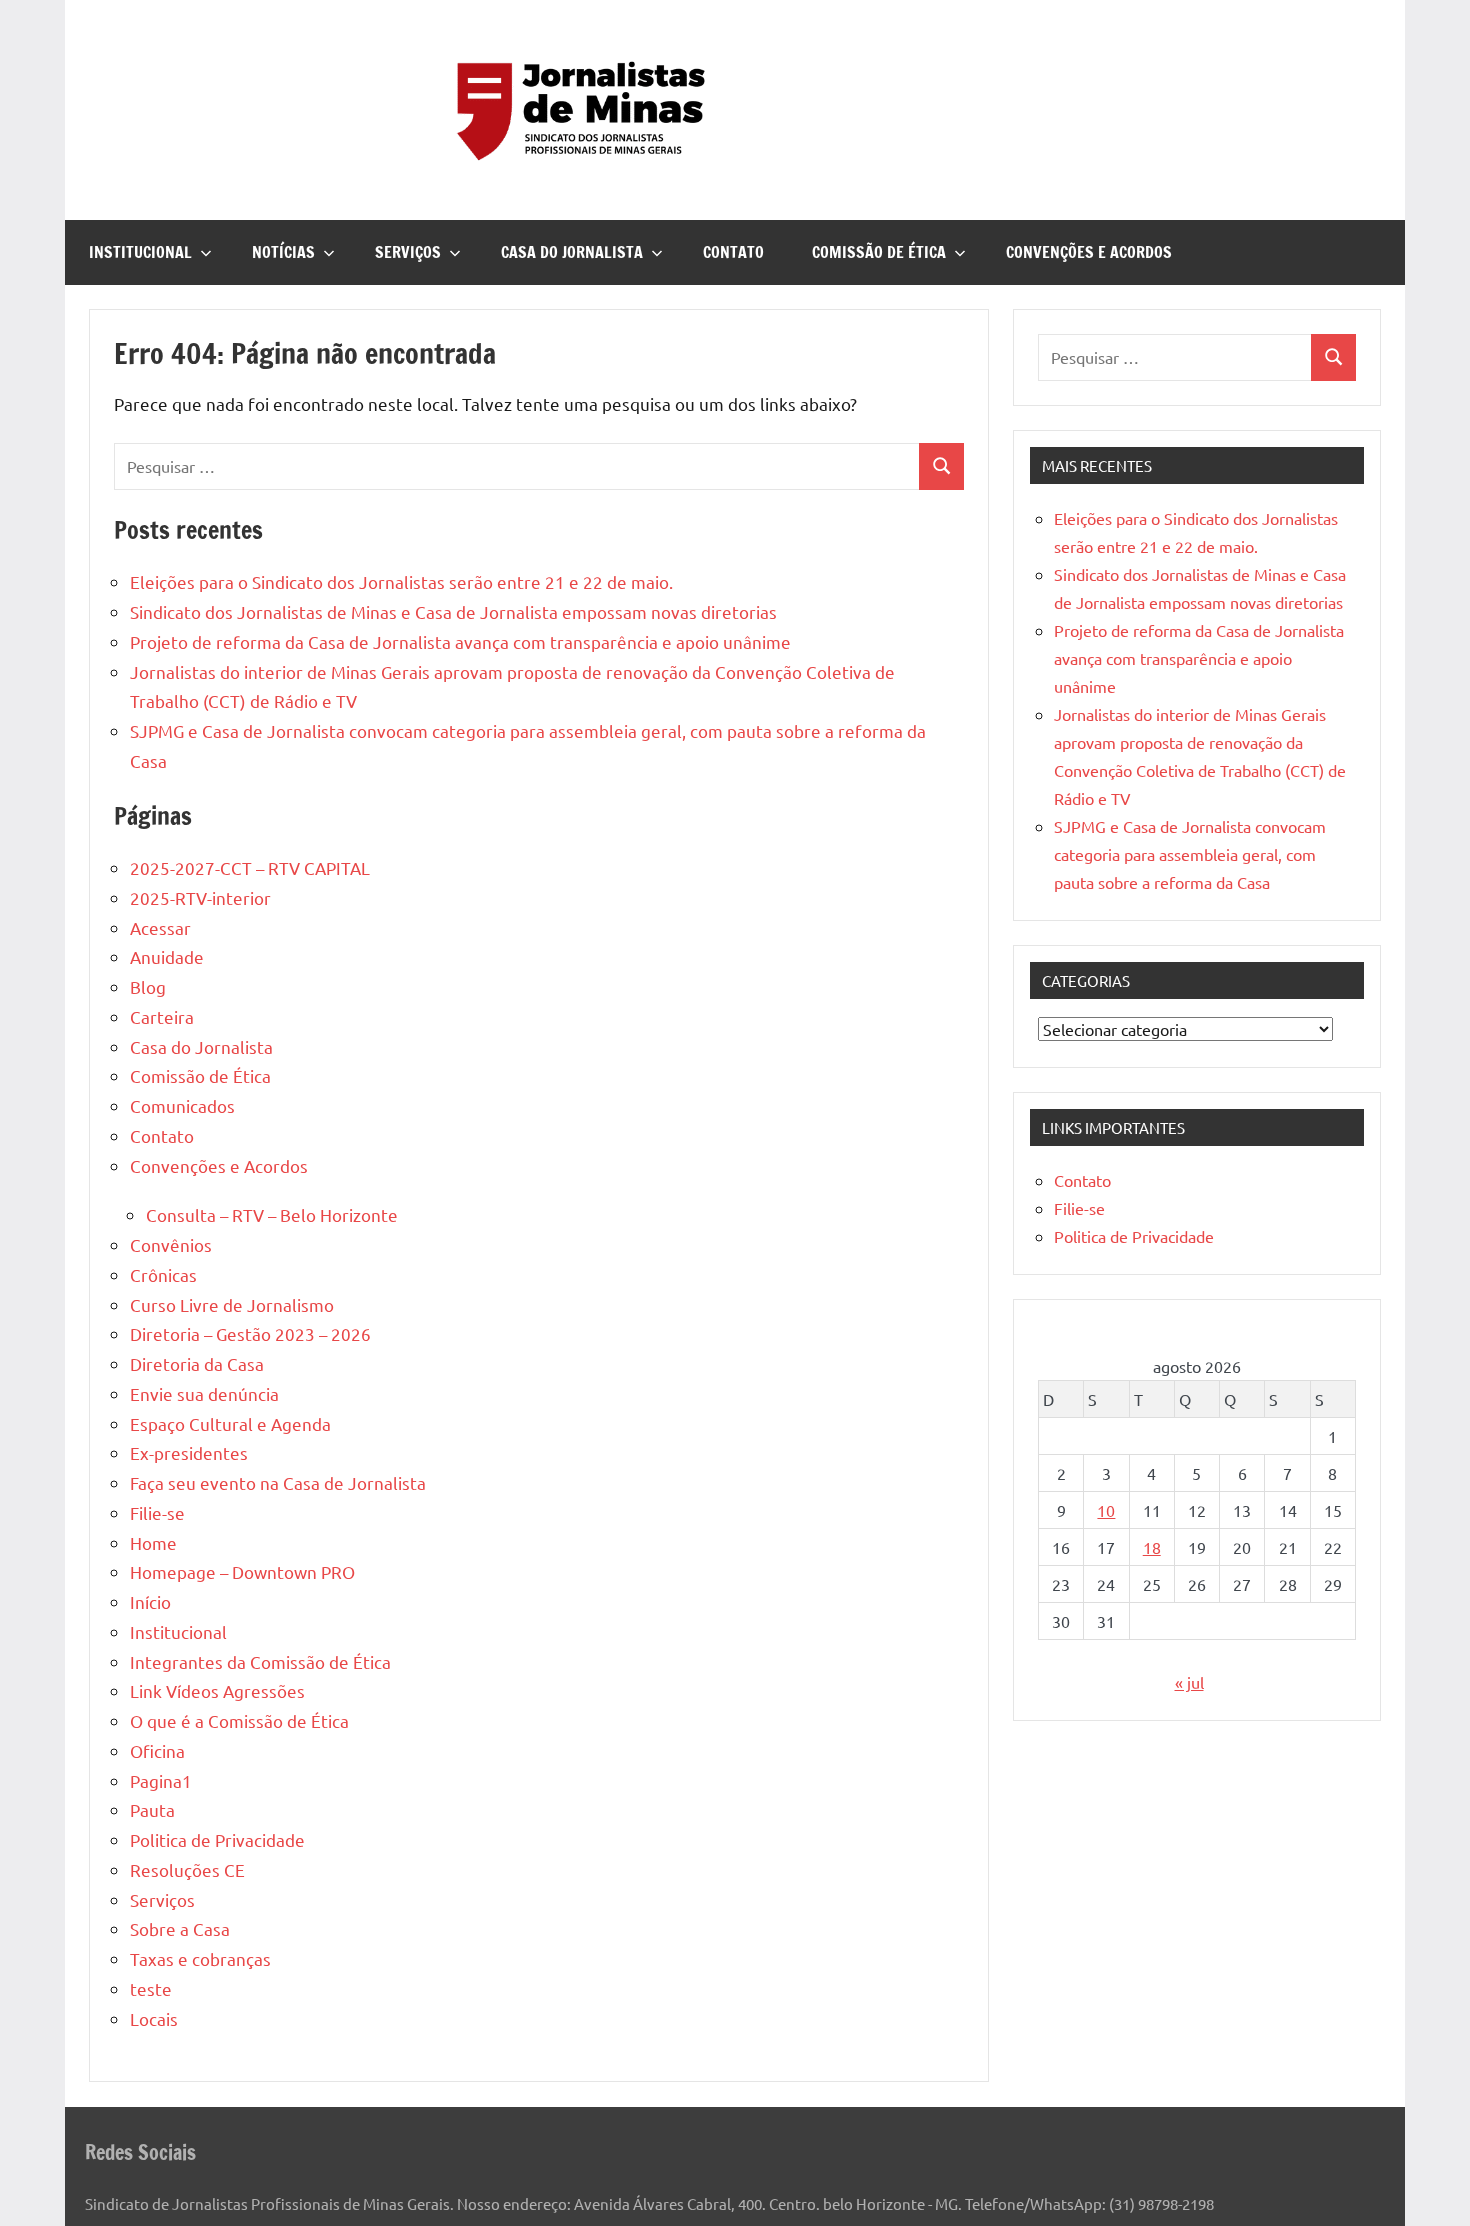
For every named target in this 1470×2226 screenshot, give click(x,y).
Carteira (162, 1016)
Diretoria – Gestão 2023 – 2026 (250, 1333)
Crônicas (163, 1274)
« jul (1189, 1682)
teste (151, 1988)
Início (150, 1601)
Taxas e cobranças (200, 1958)
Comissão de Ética (879, 252)
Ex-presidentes (189, 1452)
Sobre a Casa (180, 1928)
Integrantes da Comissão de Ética (260, 1661)
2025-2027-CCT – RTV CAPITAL (250, 867)
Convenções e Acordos (1089, 252)
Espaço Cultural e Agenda (230, 1423)
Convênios (171, 1244)
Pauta (152, 1809)
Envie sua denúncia (204, 1393)
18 (1152, 1547)
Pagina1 (161, 1780)
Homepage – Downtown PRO (242, 1571)
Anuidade (167, 956)
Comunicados (182, 1105)
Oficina (157, 1750)
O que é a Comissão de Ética (239, 1720)
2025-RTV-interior (200, 897)
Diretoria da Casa (197, 1363)
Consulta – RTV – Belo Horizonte (272, 1214)
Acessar (160, 927)
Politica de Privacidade (217, 1839)
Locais (154, 2018)
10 (1106, 1510)
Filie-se (157, 1512)
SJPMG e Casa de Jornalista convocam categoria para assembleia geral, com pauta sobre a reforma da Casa (1190, 854)
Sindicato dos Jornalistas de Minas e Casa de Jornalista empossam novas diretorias (453, 611)
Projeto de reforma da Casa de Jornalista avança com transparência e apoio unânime (460, 641)
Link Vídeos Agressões (217, 1690)
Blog (148, 986)
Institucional (140, 252)
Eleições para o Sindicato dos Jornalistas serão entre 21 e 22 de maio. (401, 581)
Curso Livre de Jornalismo (232, 1304)
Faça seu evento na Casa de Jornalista (278, 1482)
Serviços (408, 252)
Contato (733, 252)
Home (153, 1542)
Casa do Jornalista (572, 252)
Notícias (283, 252)
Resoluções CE (187, 1869)
